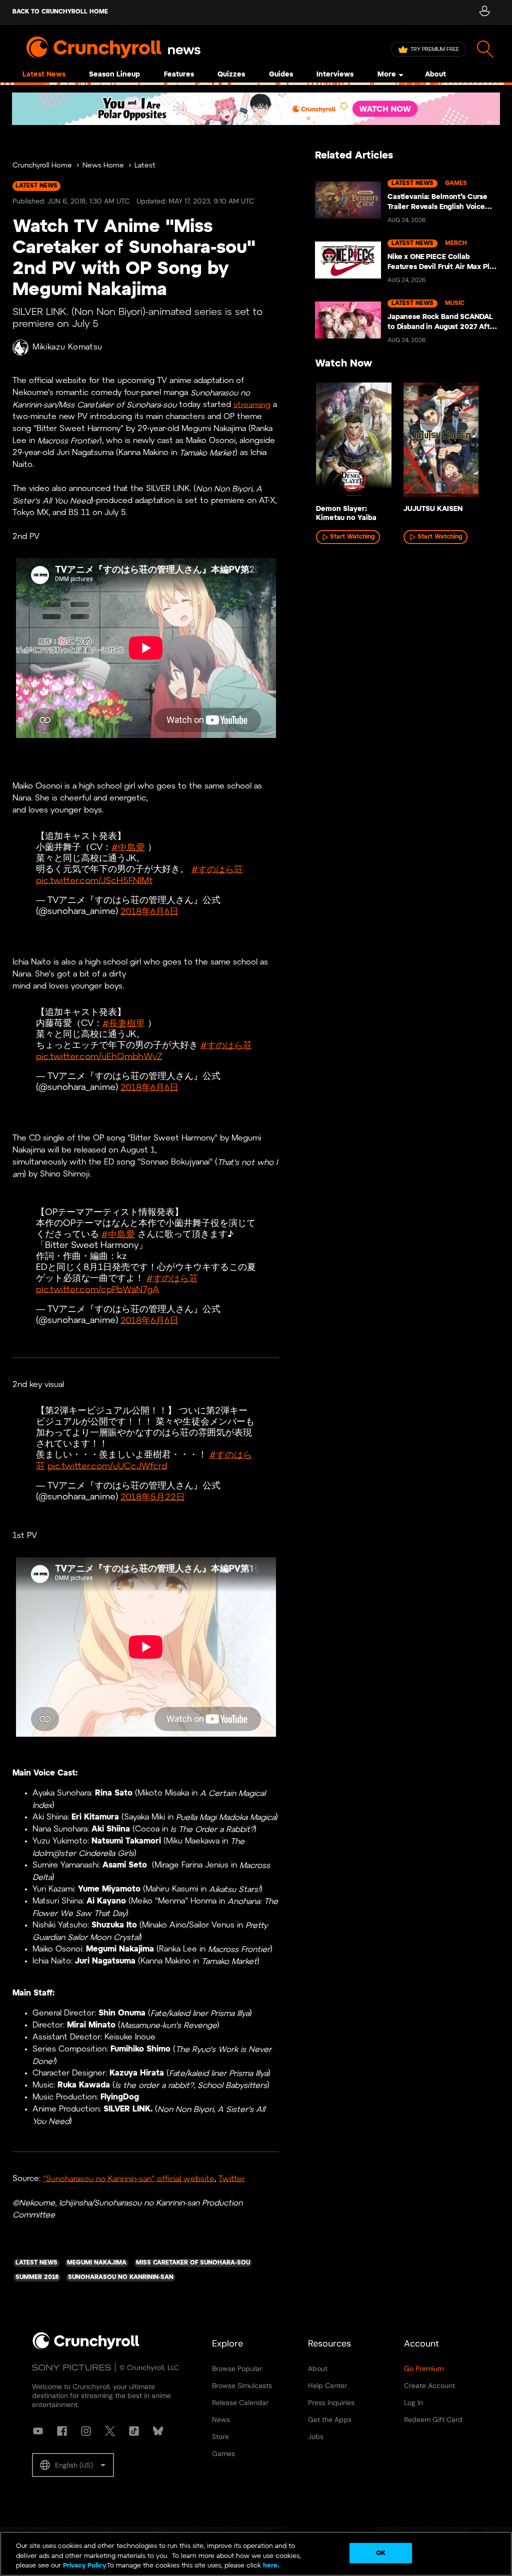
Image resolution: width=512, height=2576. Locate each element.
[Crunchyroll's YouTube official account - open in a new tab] (38, 2431)
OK (381, 2553)
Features (179, 75)
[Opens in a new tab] (256, 109)
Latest (145, 166)
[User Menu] (484, 12)
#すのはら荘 (217, 870)
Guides (281, 75)
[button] (73, 2465)
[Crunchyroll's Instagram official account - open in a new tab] (86, 2431)
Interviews (335, 75)
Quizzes (231, 75)
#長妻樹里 (124, 1024)
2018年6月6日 (149, 912)
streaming (252, 405)
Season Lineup (114, 75)
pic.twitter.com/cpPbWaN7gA (97, 1290)
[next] (477, 445)
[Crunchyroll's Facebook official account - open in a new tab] (62, 2431)
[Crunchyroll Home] (86, 2347)
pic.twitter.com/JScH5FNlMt (94, 881)
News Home (103, 166)
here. (270, 2566)
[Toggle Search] (485, 49)
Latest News (44, 75)
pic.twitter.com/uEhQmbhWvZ (99, 1057)
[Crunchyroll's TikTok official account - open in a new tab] (134, 2431)
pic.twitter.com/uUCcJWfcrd (107, 1466)
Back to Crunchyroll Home (60, 12)
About (435, 75)
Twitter (232, 2179)
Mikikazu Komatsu (67, 347)
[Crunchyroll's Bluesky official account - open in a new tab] (158, 2431)
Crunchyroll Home (42, 166)
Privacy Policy (84, 2566)
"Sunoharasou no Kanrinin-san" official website (129, 2179)
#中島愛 (128, 848)
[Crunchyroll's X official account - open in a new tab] (110, 2431)
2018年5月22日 (153, 1497)
